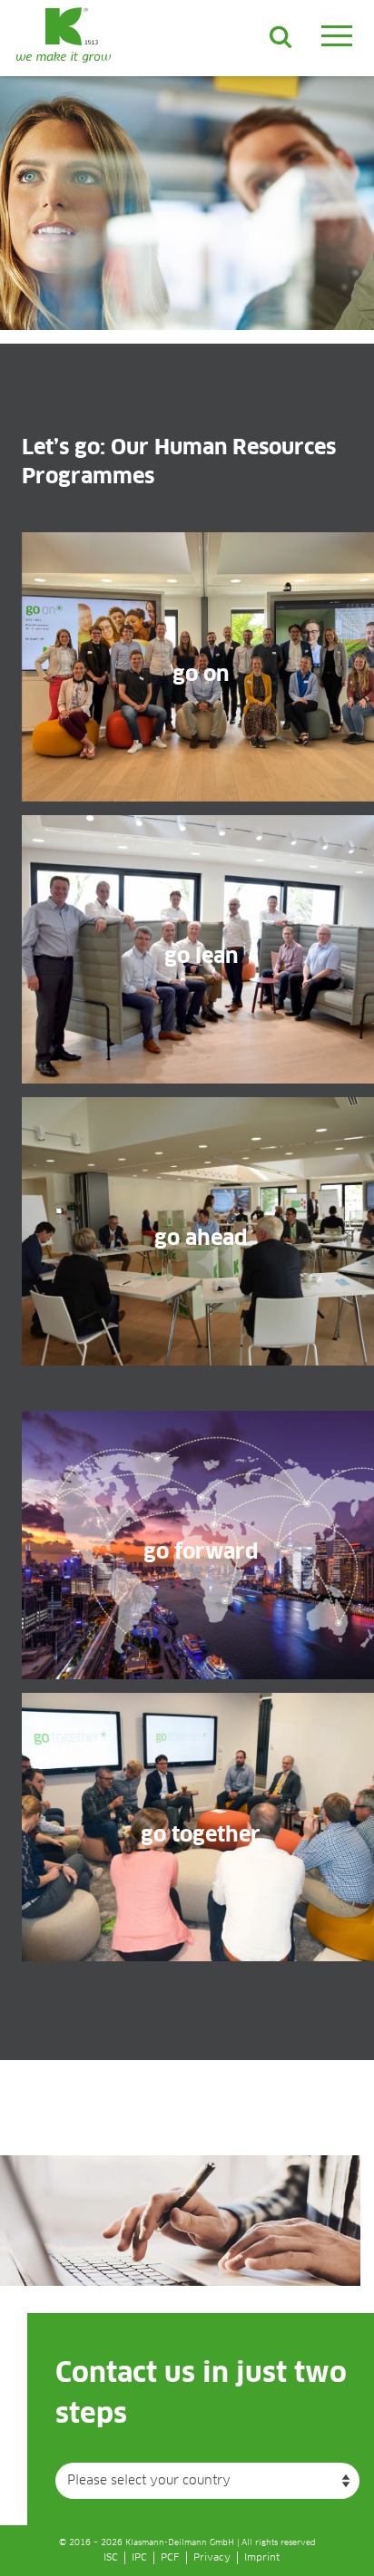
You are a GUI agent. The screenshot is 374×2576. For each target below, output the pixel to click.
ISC (111, 2557)
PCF (170, 2557)
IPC (139, 2557)
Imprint (262, 2557)
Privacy (212, 2557)
